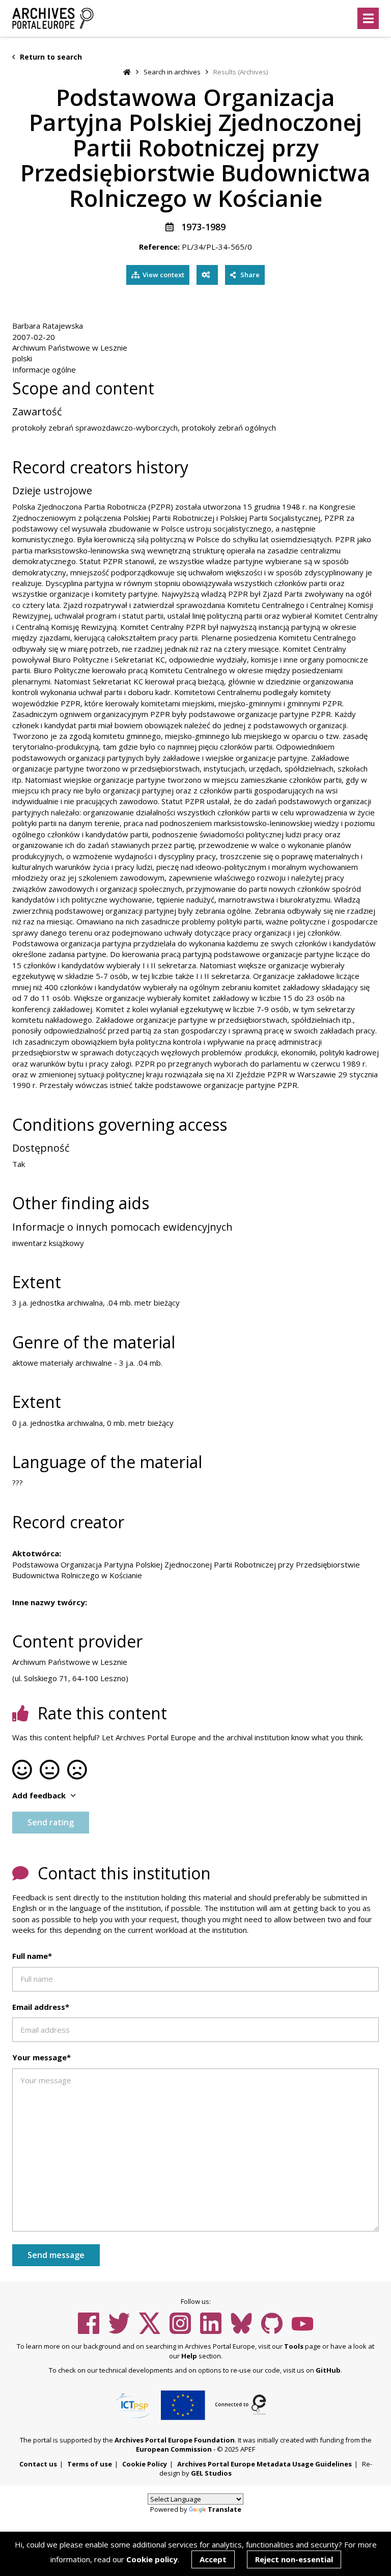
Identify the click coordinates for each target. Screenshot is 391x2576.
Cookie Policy (145, 2464)
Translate (225, 2509)
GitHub (328, 2370)
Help (189, 2356)
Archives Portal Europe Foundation (175, 2440)
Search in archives (172, 72)
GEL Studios (211, 2473)
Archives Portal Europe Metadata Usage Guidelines (264, 2464)
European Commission (174, 2449)
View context (163, 275)
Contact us (38, 2464)
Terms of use (90, 2464)
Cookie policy (152, 2559)
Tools (294, 2346)
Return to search (50, 57)
